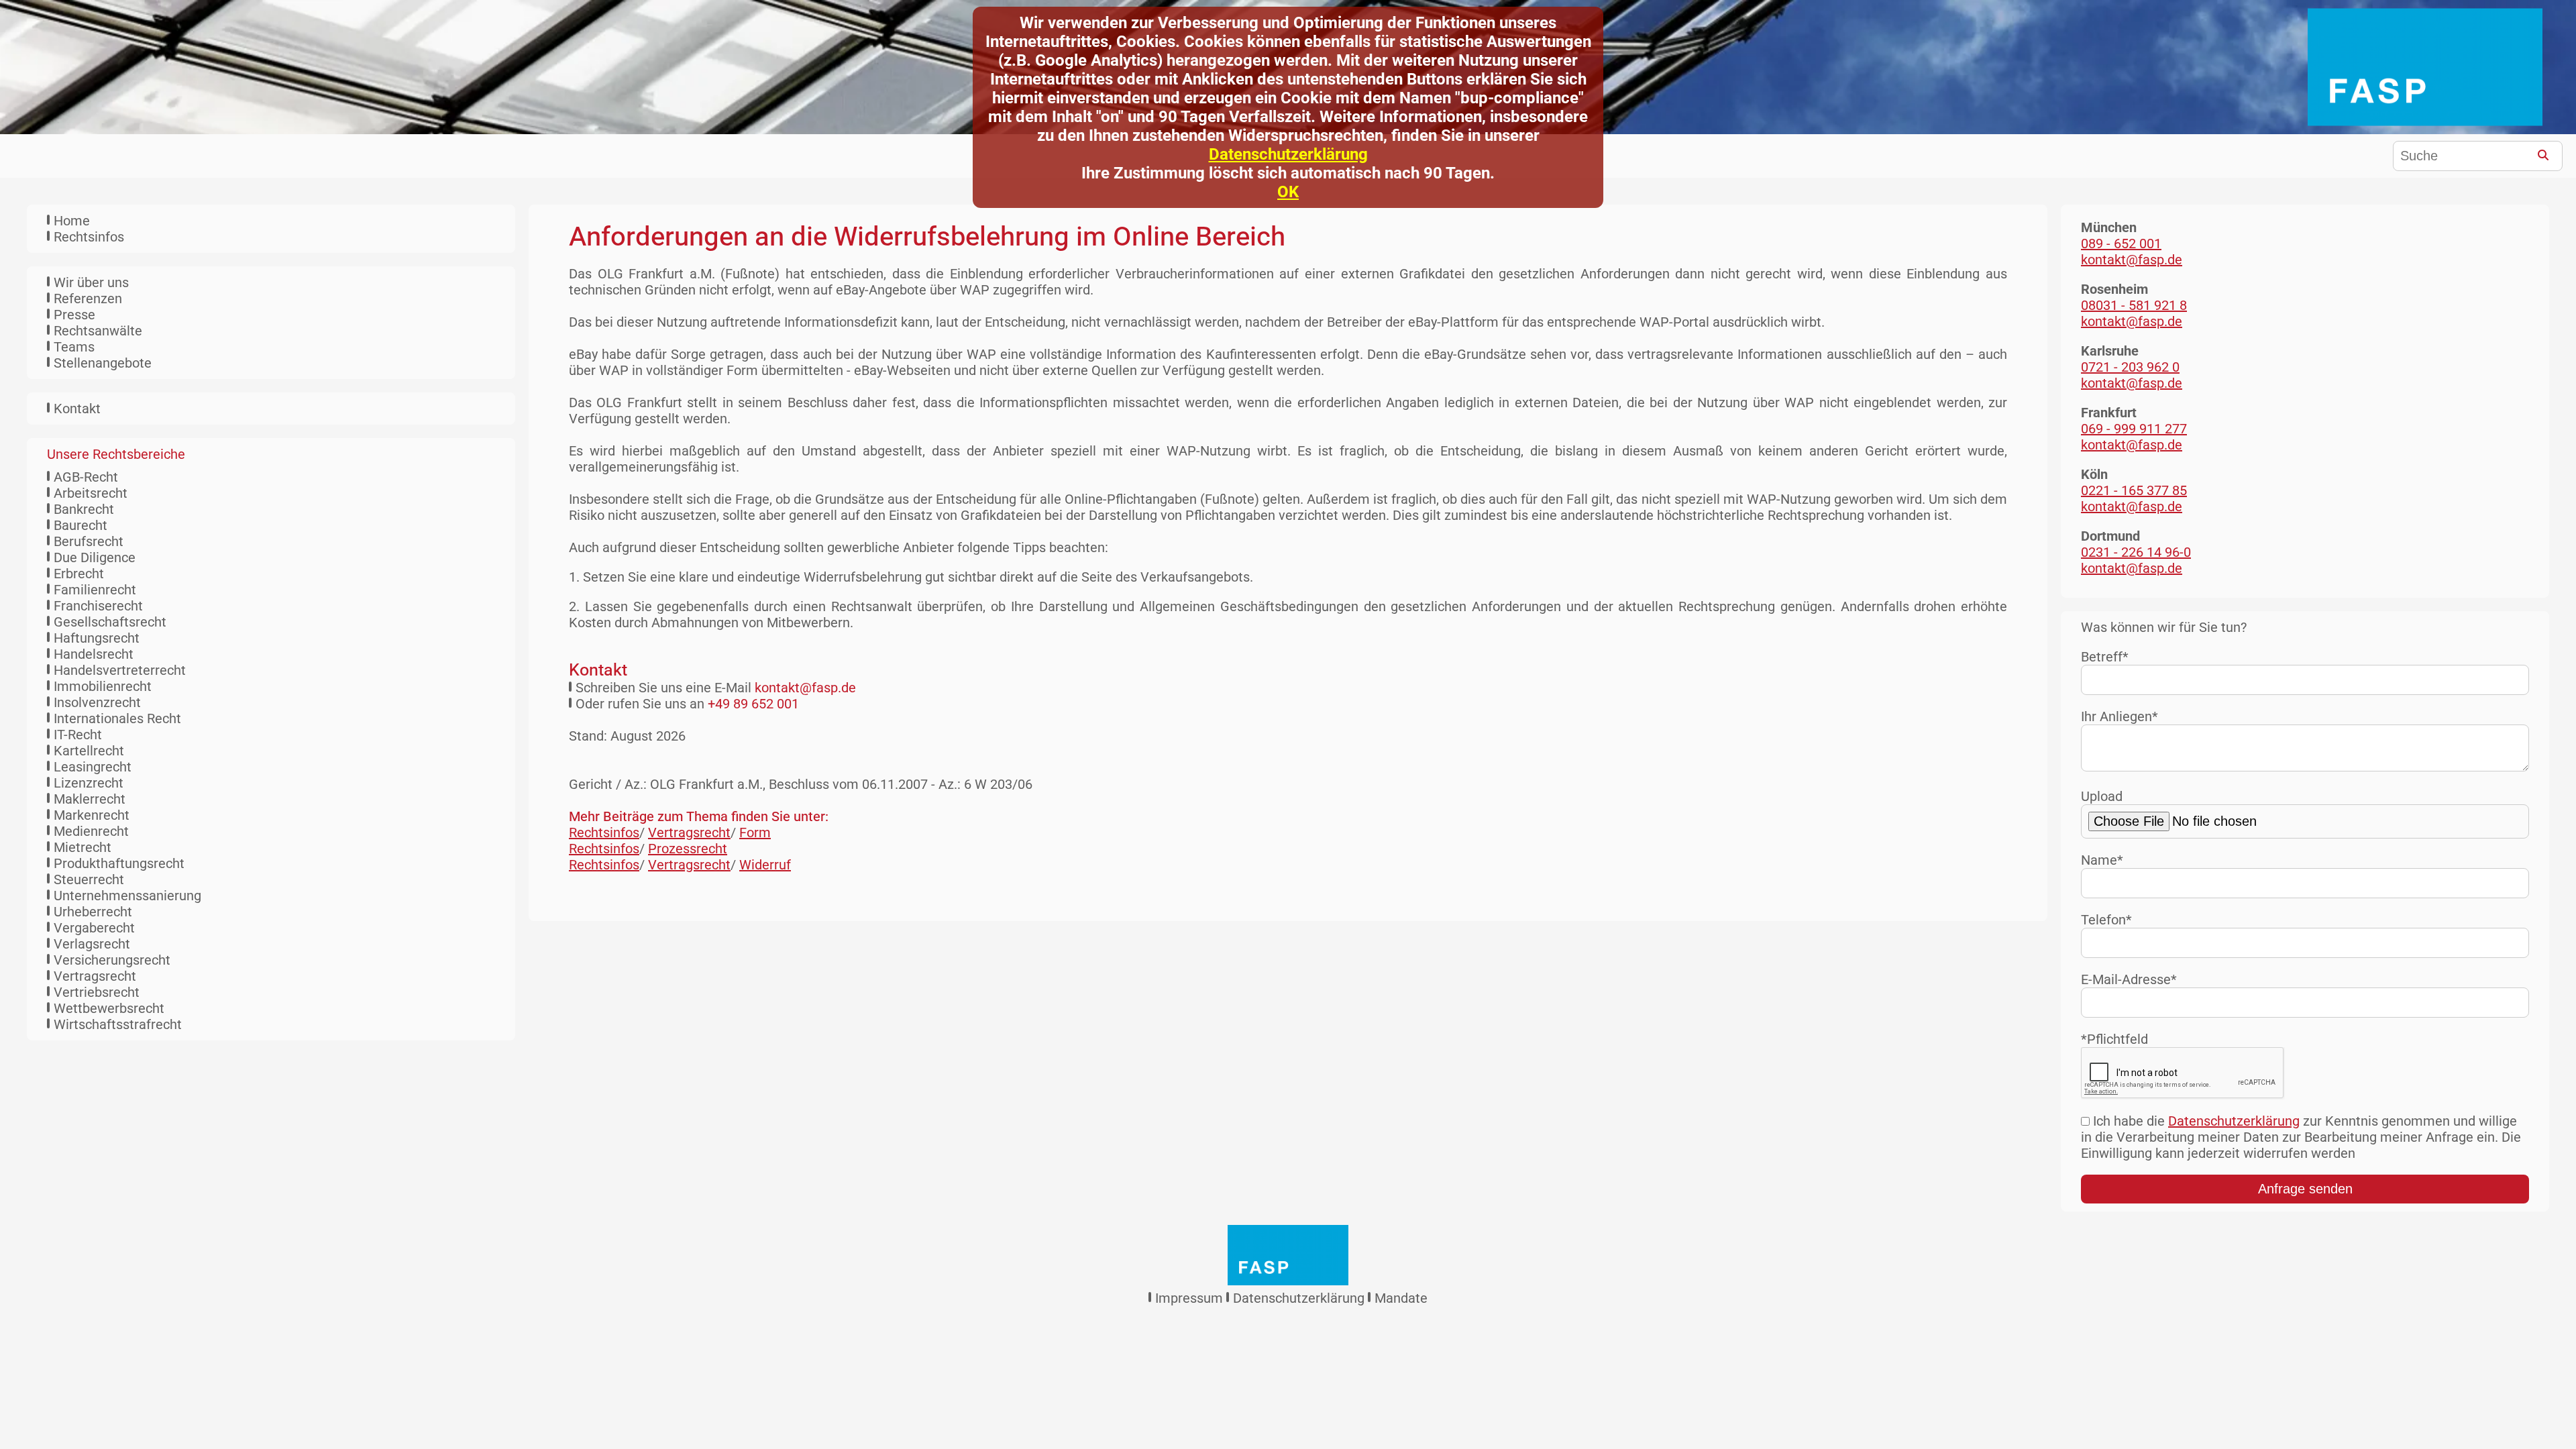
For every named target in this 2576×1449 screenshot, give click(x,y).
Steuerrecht (89, 879)
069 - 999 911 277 (2134, 429)
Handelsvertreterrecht (120, 670)
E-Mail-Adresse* (2129, 979)
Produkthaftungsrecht (119, 863)
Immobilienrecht (103, 686)
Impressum (1189, 1298)
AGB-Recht (86, 477)
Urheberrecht (93, 912)
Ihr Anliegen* (2119, 716)
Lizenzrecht (89, 783)
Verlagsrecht (92, 944)
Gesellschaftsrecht (110, 622)
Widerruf (765, 865)
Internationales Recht (117, 718)
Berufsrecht (89, 541)
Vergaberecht (94, 928)
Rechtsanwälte (98, 331)
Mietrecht (83, 847)
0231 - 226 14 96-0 (2136, 552)
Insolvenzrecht (97, 702)
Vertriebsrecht (97, 992)
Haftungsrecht (97, 638)
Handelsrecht (94, 654)
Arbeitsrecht (91, 493)
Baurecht (80, 525)
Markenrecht (92, 815)
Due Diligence (95, 557)
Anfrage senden (2305, 1189)
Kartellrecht (89, 751)
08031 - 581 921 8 (2134, 305)
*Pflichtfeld (2114, 1039)
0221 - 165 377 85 (2134, 490)
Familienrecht (95, 590)
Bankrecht (84, 509)
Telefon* (2106, 920)
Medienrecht (91, 831)
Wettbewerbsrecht (109, 1008)
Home (72, 221)
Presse (74, 315)
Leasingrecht (93, 767)
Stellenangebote (103, 363)
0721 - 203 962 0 (2130, 367)
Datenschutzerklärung (1288, 154)
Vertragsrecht (95, 976)
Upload (2102, 796)
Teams (74, 347)
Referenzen (88, 299)
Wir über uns (91, 282)
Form (755, 833)
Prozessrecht (688, 849)
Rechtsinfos (89, 237)
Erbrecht (79, 574)
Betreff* (2105, 657)
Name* (2102, 860)
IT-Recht (78, 735)
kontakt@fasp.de (805, 688)
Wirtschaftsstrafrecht (118, 1024)
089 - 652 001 (2121, 244)
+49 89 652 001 (753, 704)
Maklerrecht (90, 799)
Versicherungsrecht (112, 960)
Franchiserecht (98, 606)
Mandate (1401, 1298)
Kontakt (77, 409)
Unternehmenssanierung (127, 896)
